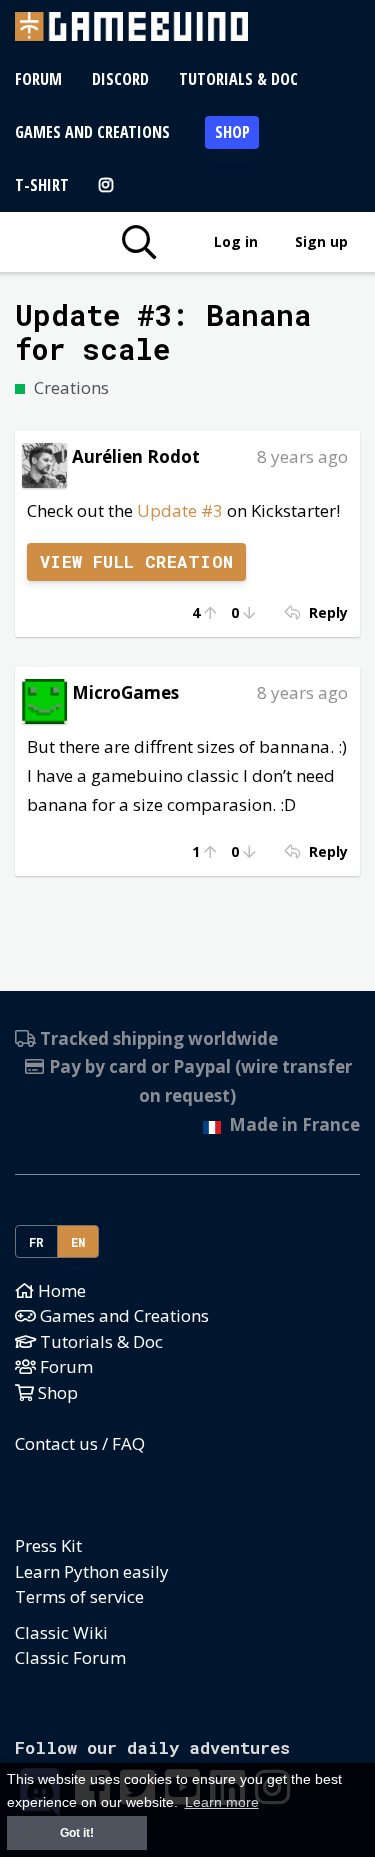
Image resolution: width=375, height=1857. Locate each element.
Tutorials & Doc (238, 79)
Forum (38, 79)
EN (78, 1242)
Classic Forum (70, 1657)
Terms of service (79, 1596)
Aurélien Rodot (136, 456)
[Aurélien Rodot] (44, 463)
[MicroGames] (44, 699)
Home (60, 1290)
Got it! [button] (77, 1833)
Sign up (321, 241)
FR (37, 1242)
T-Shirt (42, 185)
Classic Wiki (61, 1632)
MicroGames (125, 692)
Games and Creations (92, 132)
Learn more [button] (222, 1802)
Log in (236, 241)
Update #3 (180, 510)
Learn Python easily (92, 1571)
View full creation (137, 561)
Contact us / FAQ (80, 1443)
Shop (232, 132)
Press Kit (48, 1545)
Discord (120, 79)
